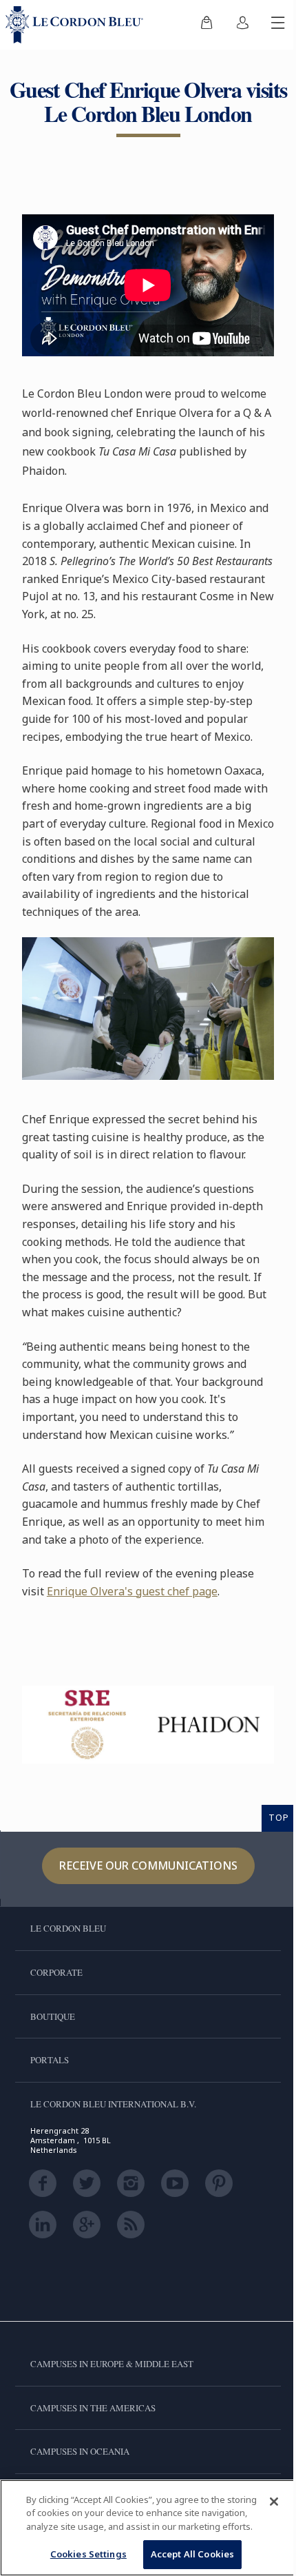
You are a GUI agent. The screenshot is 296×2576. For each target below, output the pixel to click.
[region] (148, 2528)
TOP (279, 1817)
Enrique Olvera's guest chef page (132, 1591)
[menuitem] (207, 25)
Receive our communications (148, 1865)
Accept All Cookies (192, 2554)
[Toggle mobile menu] (278, 25)
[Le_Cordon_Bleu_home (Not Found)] (77, 25)
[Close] (274, 2502)
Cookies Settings (88, 2554)
